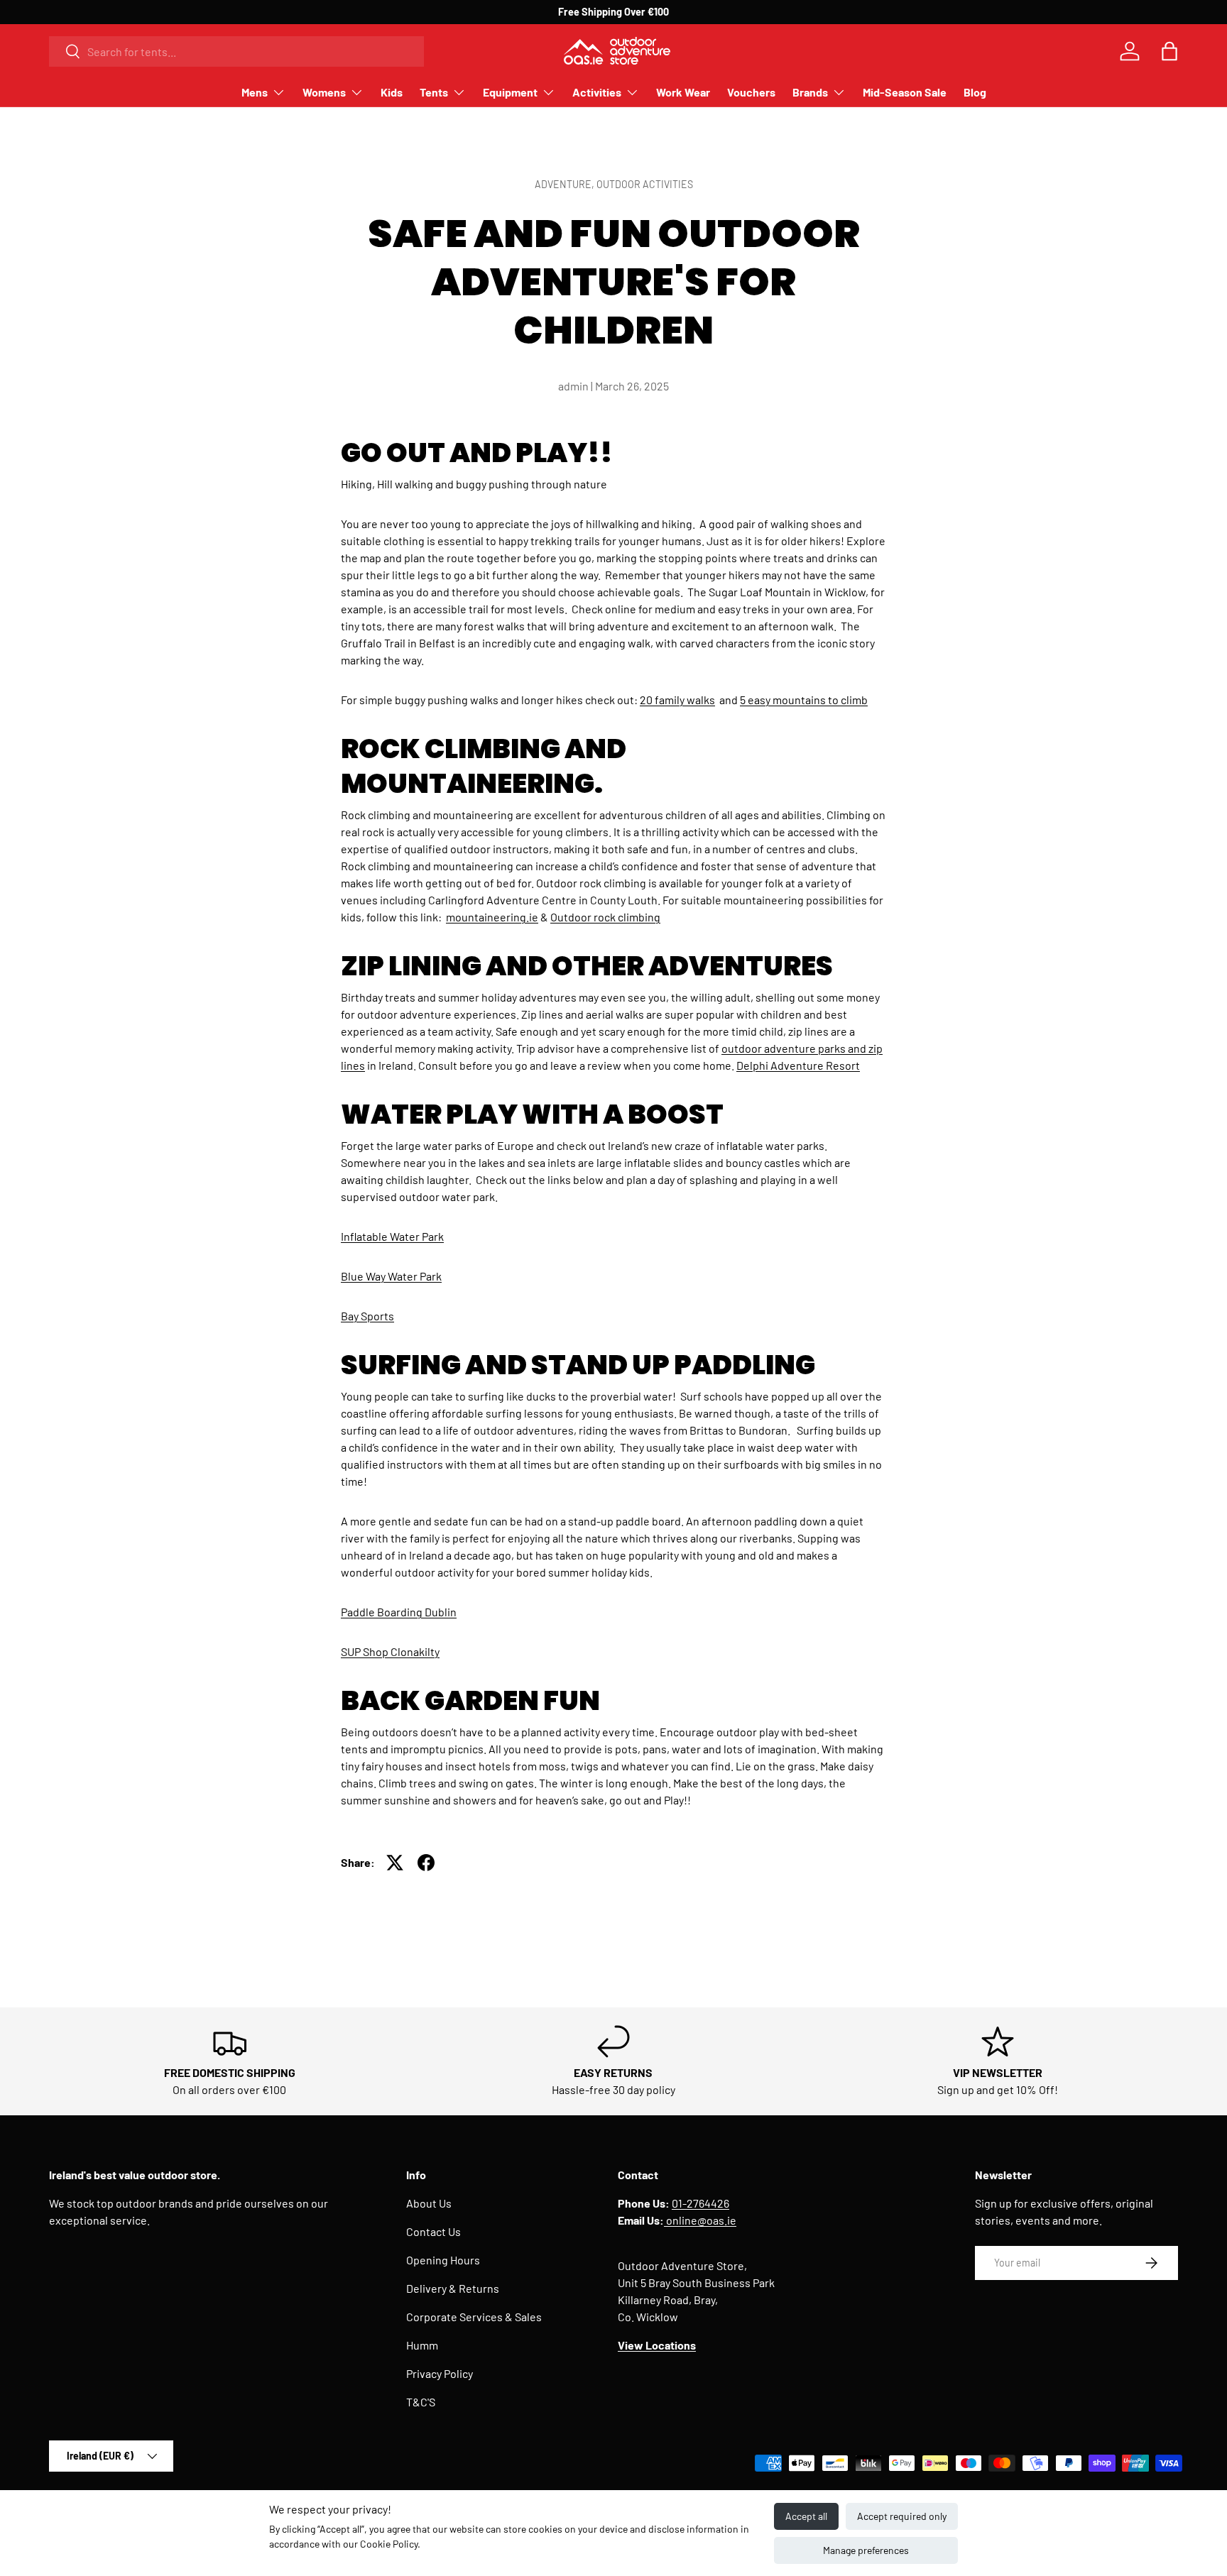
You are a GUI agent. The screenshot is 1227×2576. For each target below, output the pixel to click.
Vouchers (751, 92)
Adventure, (566, 184)
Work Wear (683, 92)
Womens (324, 92)
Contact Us (433, 2231)
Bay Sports (367, 1316)
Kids (392, 92)
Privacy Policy (440, 2373)
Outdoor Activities (645, 184)
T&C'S (421, 2402)
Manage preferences (866, 2550)
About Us (429, 2203)
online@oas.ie (700, 2220)
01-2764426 (700, 2203)
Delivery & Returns (453, 2288)
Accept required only (902, 2516)
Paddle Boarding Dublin (399, 1612)
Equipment (510, 92)
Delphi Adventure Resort (798, 1065)
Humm (422, 2345)
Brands (810, 92)
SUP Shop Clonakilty (390, 1651)
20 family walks (677, 700)
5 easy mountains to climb (804, 700)
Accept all (806, 2516)
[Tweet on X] (395, 1863)
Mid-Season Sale (905, 92)
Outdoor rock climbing (605, 917)
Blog (975, 92)
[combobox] (236, 51)
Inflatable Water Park (392, 1236)
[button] (1169, 51)
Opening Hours (443, 2260)
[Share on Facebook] (426, 1863)
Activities (597, 92)
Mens (255, 92)
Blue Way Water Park (391, 1276)
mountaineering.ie (492, 917)
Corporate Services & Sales (474, 2317)
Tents (434, 92)
